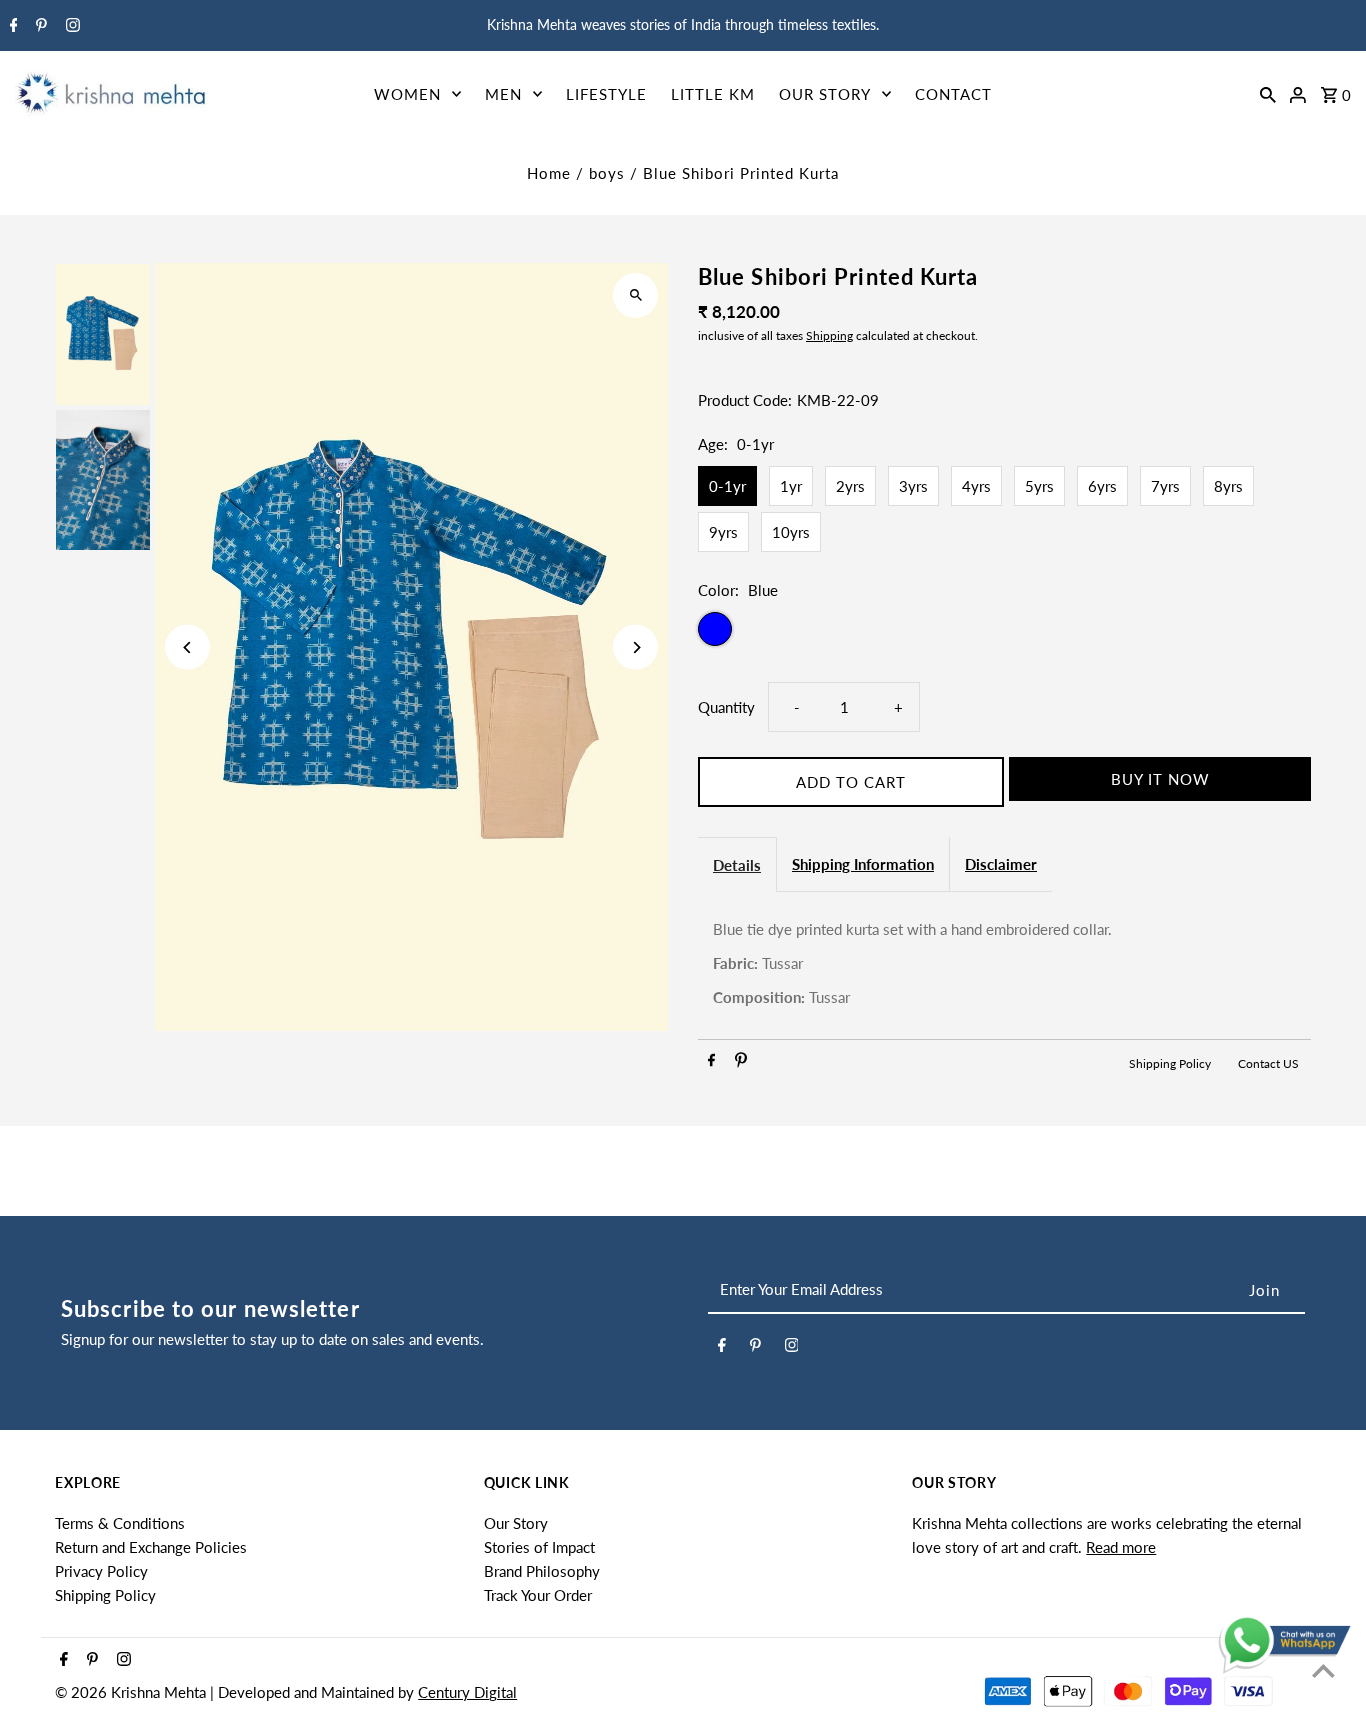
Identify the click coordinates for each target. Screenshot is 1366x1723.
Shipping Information (863, 864)
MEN (503, 94)
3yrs (913, 486)
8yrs (1228, 486)
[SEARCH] (1268, 93)
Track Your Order (538, 1595)
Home (549, 173)
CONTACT (953, 94)
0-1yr (727, 486)
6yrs (1102, 486)
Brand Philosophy (542, 1571)
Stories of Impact (539, 1547)
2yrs (850, 486)
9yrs (723, 532)
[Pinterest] (39, 26)
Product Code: (745, 400)
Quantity (726, 707)
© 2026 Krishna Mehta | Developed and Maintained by (236, 1692)
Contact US (1268, 1063)
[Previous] (187, 647)
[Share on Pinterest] (741, 1063)
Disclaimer (1001, 864)
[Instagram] (70, 26)
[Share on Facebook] (711, 1063)
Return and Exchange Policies (151, 1547)
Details (737, 865)
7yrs (1165, 486)
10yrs (791, 532)
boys (607, 173)
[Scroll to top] (1323, 1670)
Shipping (829, 335)
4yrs (976, 486)
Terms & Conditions (120, 1523)
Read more (1121, 1547)
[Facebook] (11, 26)
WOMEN (407, 94)
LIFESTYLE (606, 94)
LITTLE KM (713, 94)
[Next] (635, 647)
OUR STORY (825, 94)
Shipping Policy (1171, 1063)
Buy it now (1160, 779)
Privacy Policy (101, 1571)
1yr (791, 486)
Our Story (516, 1523)
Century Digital (467, 1692)
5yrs (1039, 486)
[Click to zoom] (635, 295)
